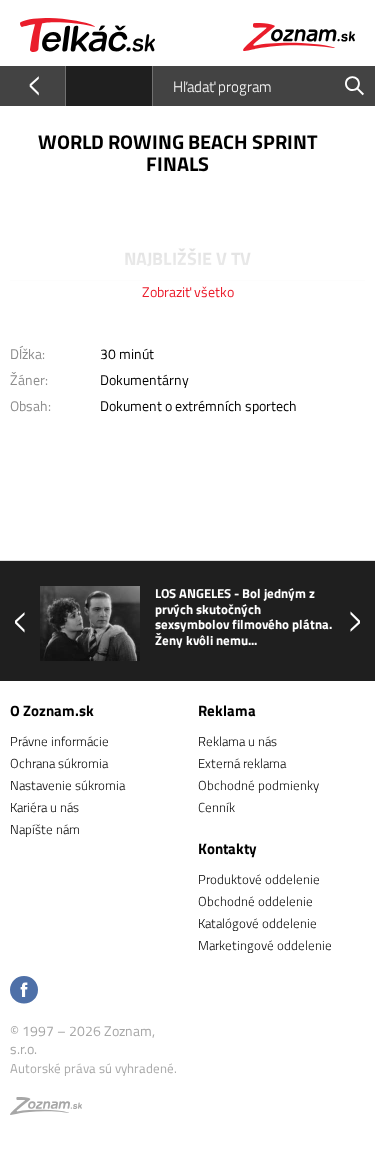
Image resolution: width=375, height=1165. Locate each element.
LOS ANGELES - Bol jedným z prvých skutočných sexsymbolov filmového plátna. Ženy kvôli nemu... (243, 617)
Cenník (216, 807)
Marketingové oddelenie (265, 945)
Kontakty (227, 848)
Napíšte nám (45, 829)
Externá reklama (242, 763)
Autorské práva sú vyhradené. (93, 1068)
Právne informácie (59, 741)
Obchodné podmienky (258, 785)
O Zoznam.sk (52, 710)
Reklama (227, 710)
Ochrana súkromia (59, 763)
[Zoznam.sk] (46, 1109)
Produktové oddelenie (259, 879)
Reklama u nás (237, 741)
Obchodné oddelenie (255, 901)
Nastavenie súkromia (67, 785)
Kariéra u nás (44, 807)
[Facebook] (24, 991)
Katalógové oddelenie (257, 923)
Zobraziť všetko (188, 291)
